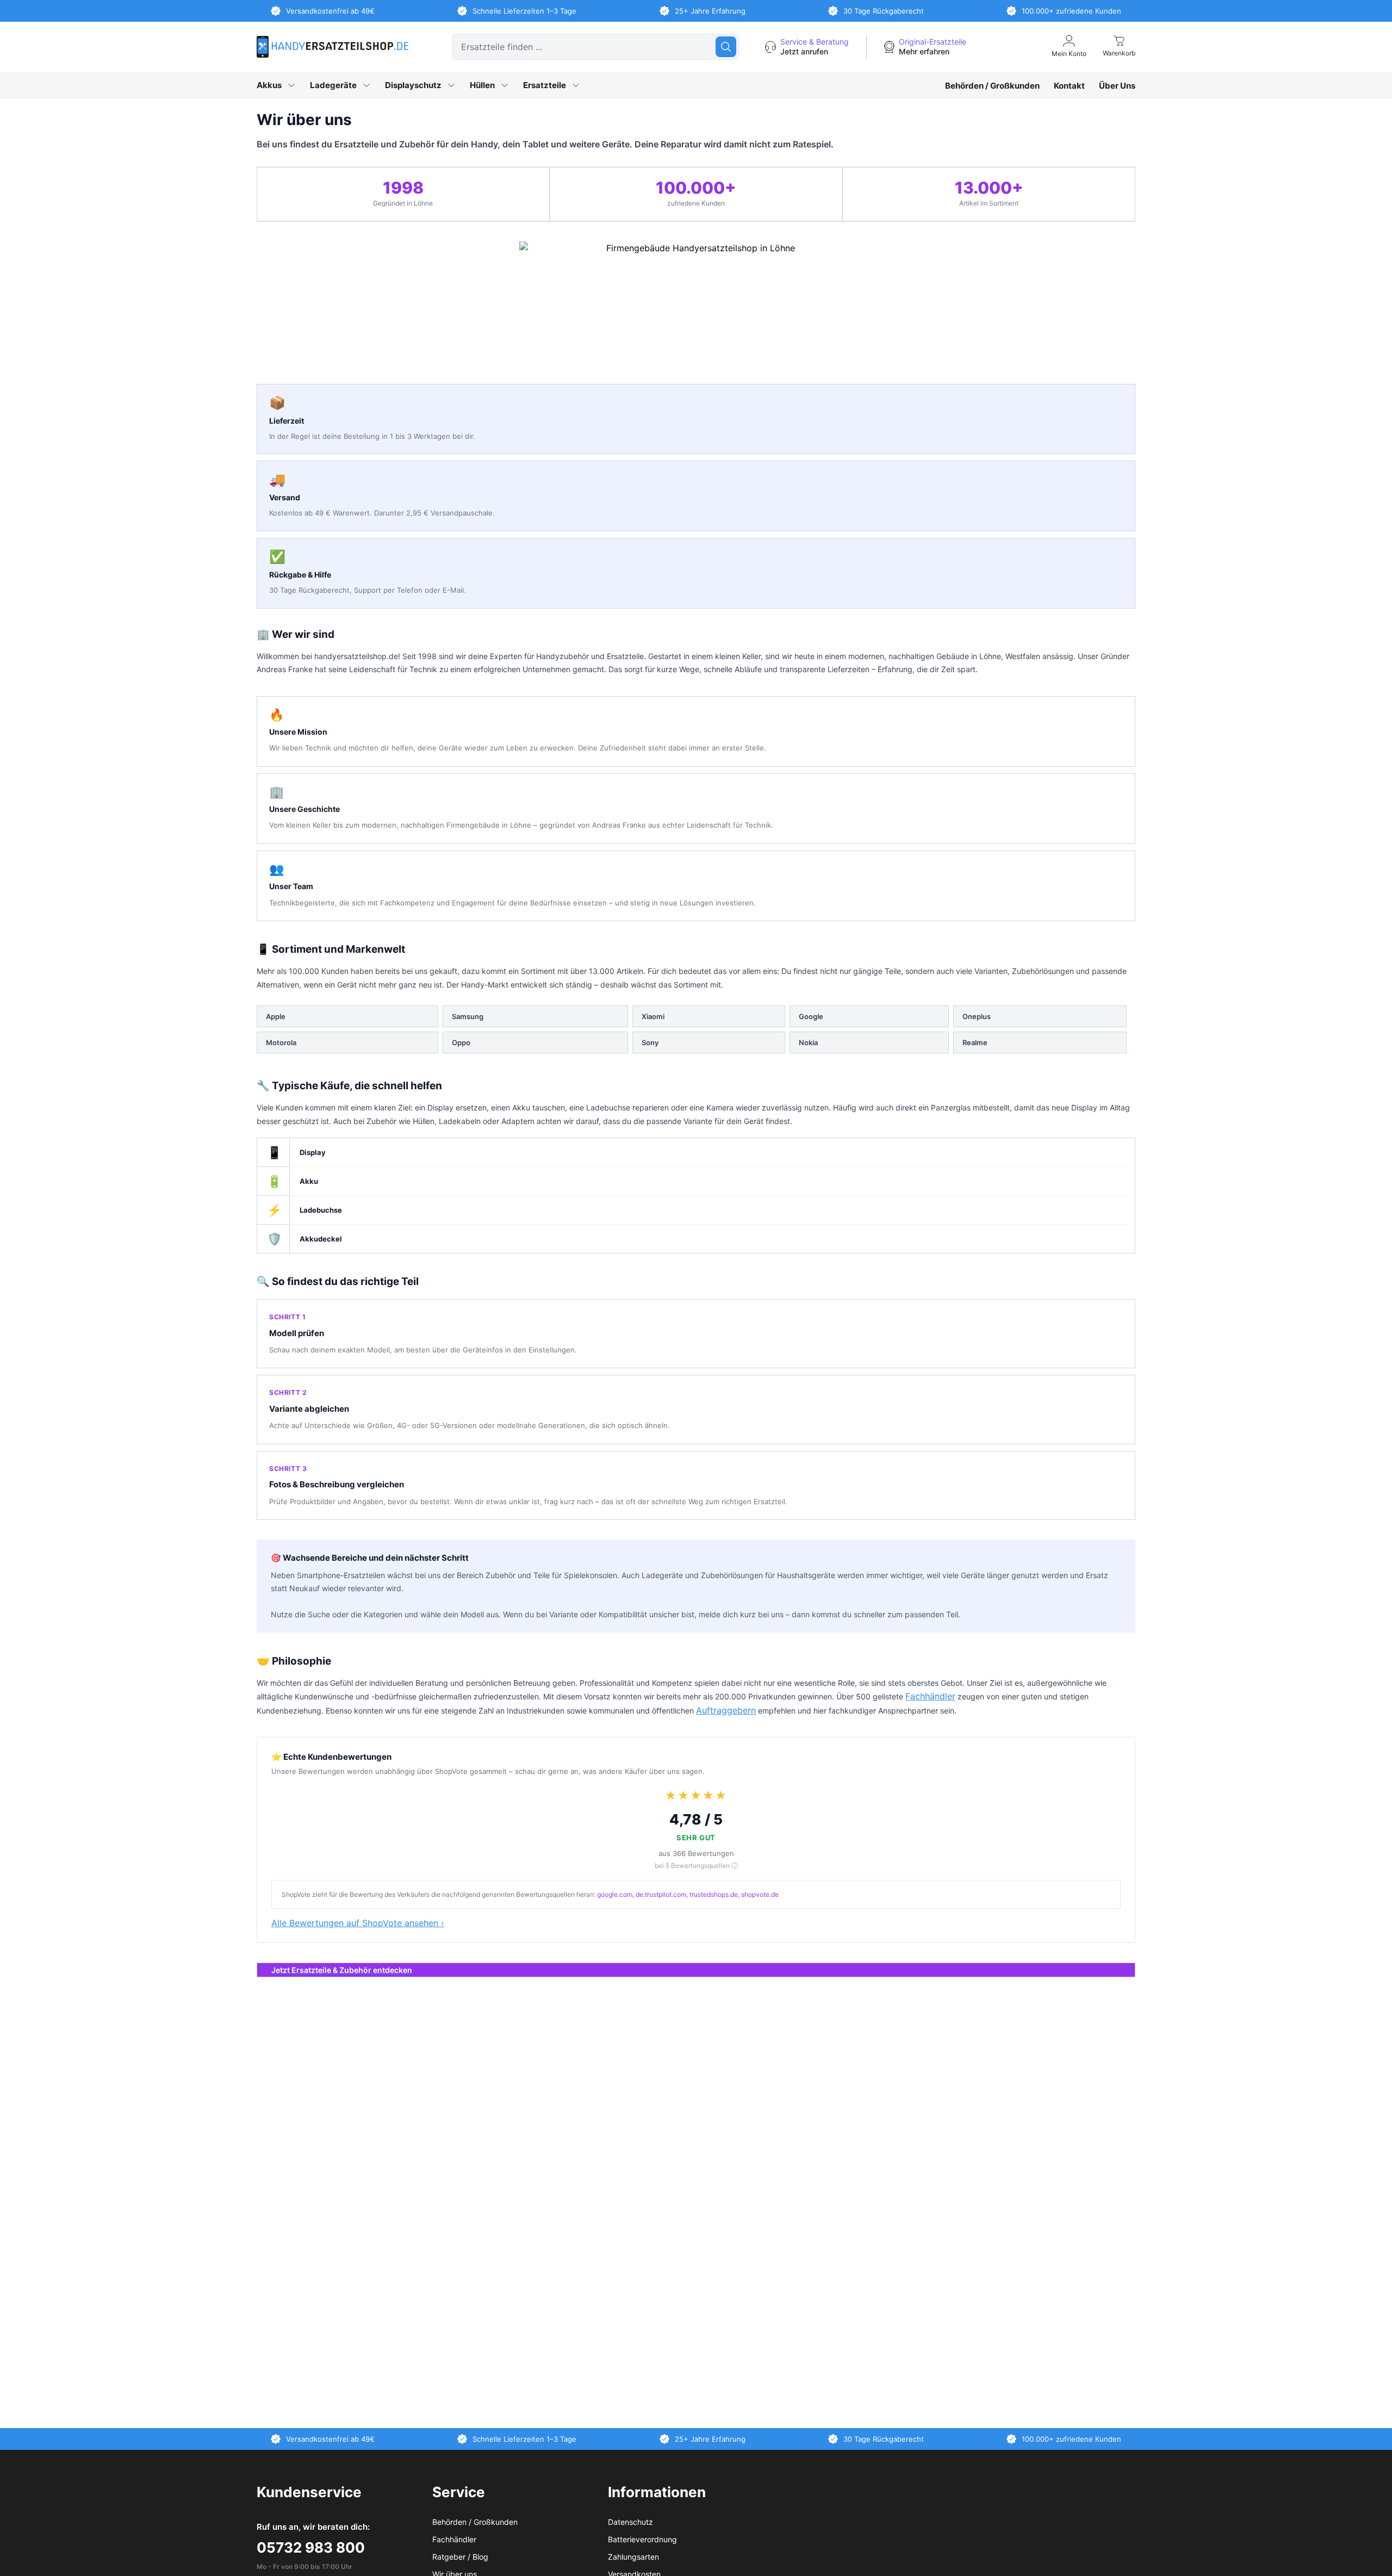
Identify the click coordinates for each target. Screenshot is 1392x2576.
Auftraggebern (726, 1710)
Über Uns (1117, 86)
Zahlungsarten (633, 2557)
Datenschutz (630, 2522)
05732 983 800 (311, 2547)
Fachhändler (930, 1696)
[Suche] (726, 47)
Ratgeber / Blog (460, 2557)
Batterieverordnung (642, 2539)
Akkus (269, 85)
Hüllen (482, 85)
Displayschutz (413, 85)
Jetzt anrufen (804, 51)
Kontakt (1069, 86)
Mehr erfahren (924, 51)
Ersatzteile (545, 85)
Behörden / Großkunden (992, 86)
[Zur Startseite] (333, 47)
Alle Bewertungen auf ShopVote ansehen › (358, 1923)
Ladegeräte (333, 85)
